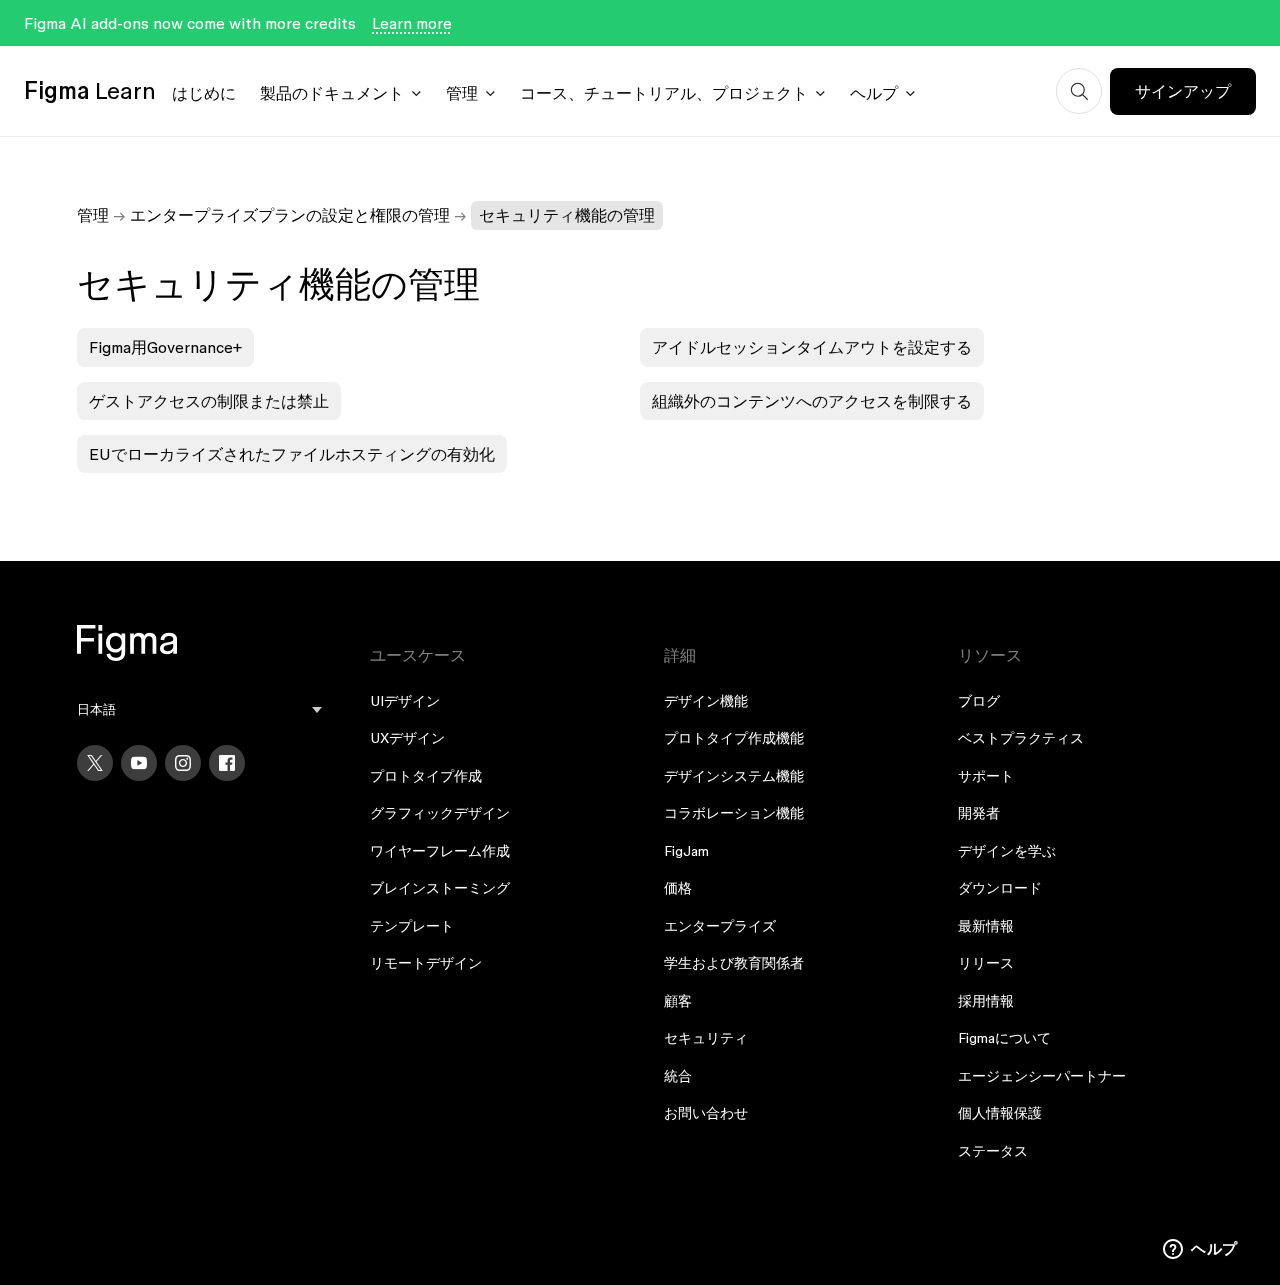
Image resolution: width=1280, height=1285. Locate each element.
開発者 (979, 813)
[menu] (200, 709)
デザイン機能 (706, 701)
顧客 (678, 1001)
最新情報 (986, 926)
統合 (678, 1076)
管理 (462, 93)
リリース (986, 963)
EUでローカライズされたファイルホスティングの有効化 (292, 454)
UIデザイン (405, 701)
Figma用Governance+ (165, 347)
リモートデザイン (426, 963)
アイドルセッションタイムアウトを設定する (812, 347)
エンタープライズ (720, 926)
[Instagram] (183, 763)
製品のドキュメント (332, 93)
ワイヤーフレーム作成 (440, 851)
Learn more (412, 23)
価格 (678, 888)
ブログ (979, 701)
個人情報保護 (1000, 1113)
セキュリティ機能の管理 (567, 215)
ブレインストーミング (440, 888)
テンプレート (412, 926)
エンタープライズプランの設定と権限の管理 (290, 215)
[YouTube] (139, 763)
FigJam (686, 851)
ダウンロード (1000, 888)
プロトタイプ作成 (426, 776)
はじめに (204, 93)
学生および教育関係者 (734, 963)
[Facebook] (227, 763)
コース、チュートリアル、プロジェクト (664, 93)
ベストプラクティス (1021, 738)
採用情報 (986, 1001)
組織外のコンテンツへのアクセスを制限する (812, 401)
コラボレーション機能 (734, 813)
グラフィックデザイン (440, 813)
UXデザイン (407, 738)
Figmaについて (1004, 1038)
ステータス (993, 1151)
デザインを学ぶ (1007, 851)
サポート (986, 776)
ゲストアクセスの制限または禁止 (209, 401)
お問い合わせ (706, 1113)
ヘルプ (874, 93)
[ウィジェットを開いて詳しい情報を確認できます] (1200, 1250)
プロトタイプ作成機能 (734, 738)
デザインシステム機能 (734, 776)
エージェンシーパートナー (1042, 1076)
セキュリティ (706, 1038)
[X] (95, 763)
